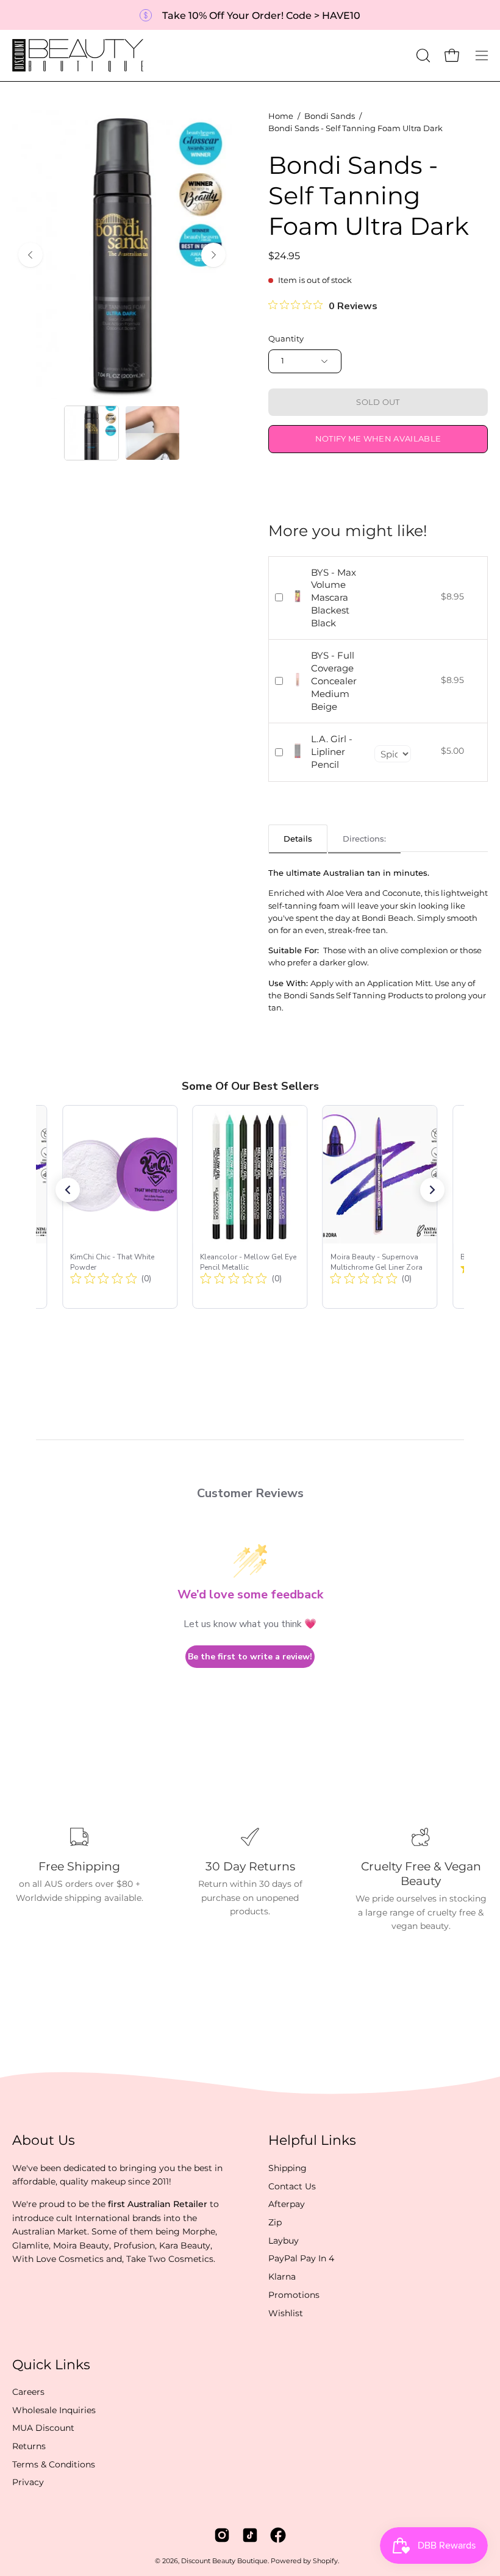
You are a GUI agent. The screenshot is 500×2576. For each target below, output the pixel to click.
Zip (275, 2222)
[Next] (213, 255)
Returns (29, 2446)
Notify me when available (378, 439)
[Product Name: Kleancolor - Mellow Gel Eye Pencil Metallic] (250, 1207)
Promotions (294, 2295)
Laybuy (284, 2241)
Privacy (28, 2483)
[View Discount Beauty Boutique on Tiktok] (250, 2535)
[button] (422, 55)
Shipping (287, 2168)
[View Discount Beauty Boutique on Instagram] (222, 2535)
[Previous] (30, 255)
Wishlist (286, 2313)
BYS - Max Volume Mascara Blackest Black (334, 598)
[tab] (298, 838)
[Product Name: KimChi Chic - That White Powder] (120, 1207)
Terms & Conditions (54, 2464)
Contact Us (292, 2186)
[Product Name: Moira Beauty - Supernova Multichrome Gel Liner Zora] (380, 1207)
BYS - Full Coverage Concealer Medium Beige (334, 681)
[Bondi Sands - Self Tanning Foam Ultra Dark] (91, 433)
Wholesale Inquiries (54, 2410)
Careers (28, 2392)
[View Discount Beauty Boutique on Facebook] (278, 2535)
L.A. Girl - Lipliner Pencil (332, 752)
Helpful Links (312, 2140)
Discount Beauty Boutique (224, 2561)
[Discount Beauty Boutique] (79, 55)
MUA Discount (43, 2428)
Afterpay (287, 2204)
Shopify (325, 2561)
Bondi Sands (330, 116)
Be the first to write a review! (250, 1657)
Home (281, 116)
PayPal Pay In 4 (301, 2258)
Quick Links (51, 2365)
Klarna (282, 2277)
